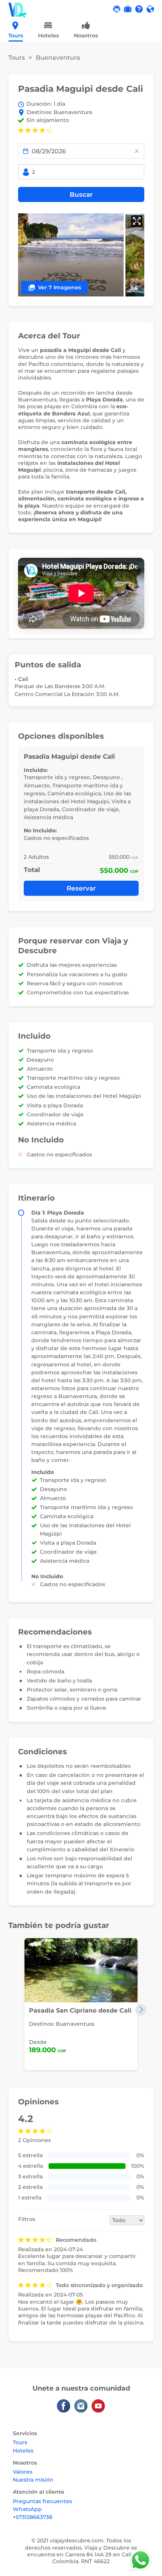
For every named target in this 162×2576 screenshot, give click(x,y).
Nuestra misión (33, 2480)
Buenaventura (58, 58)
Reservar (81, 888)
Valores (23, 2472)
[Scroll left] (11, 32)
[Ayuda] (139, 9)
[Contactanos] (117, 9)
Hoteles (23, 2451)
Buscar (81, 194)
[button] (150, 9)
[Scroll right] (151, 32)
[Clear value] (137, 151)
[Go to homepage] (18, 9)
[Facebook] (64, 2406)
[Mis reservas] (128, 9)
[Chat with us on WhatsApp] (139, 2559)
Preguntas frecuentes (42, 2501)
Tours (17, 58)
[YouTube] (98, 2406)
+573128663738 (33, 2517)
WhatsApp (27, 2509)
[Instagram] (81, 2406)
